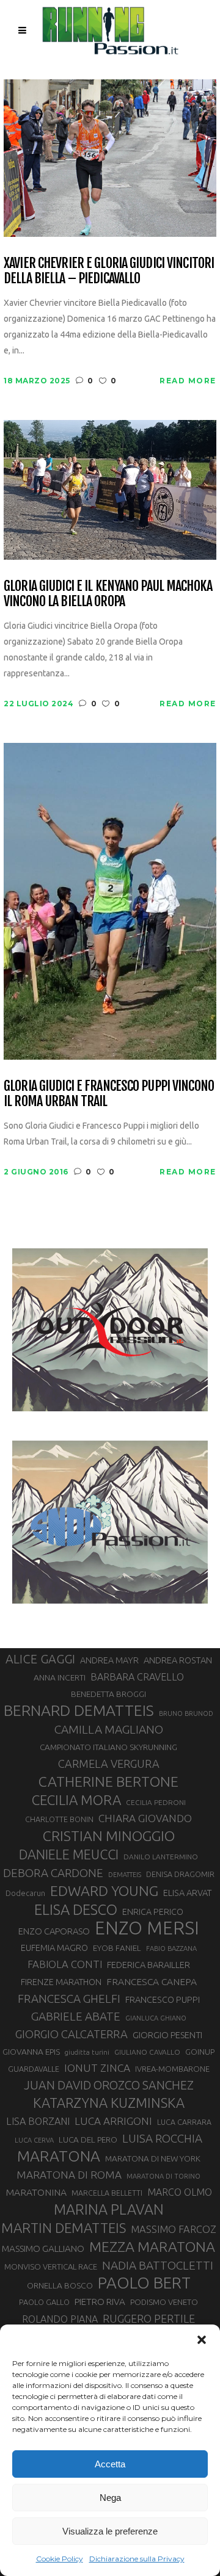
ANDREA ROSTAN (178, 1660)
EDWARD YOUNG (104, 1890)
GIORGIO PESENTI (167, 2035)
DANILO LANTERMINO (161, 1857)
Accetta (110, 2464)
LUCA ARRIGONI (113, 2121)
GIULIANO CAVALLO (147, 2052)
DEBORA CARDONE (53, 1873)
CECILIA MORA (76, 1800)
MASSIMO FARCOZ (174, 2229)
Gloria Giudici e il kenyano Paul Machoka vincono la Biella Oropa (108, 594)
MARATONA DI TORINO (163, 2176)
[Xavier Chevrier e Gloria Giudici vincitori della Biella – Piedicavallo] (110, 157)
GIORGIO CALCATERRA (71, 2034)
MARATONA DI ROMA (69, 2175)
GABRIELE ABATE (76, 2016)
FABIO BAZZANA (171, 1948)
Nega (110, 2498)
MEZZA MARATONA (152, 2246)
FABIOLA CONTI (65, 1964)
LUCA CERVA (34, 2140)
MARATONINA (36, 2192)
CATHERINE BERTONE (108, 1781)
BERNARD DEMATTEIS (79, 1710)
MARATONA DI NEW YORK (153, 2158)
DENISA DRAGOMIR (180, 1874)
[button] (202, 2340)
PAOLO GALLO (44, 2302)
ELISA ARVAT (188, 1893)
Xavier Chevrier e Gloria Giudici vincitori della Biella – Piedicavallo (109, 271)
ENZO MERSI (147, 1928)
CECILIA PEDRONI (156, 1802)
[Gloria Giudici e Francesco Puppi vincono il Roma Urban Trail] (110, 900)
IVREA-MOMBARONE (172, 2069)
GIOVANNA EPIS (31, 2052)
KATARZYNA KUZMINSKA (109, 2103)
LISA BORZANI (38, 2121)
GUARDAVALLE (34, 2069)
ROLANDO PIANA (60, 2319)
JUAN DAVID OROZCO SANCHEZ (109, 2085)
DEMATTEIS (125, 1875)
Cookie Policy (60, 2559)
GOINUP (200, 2052)
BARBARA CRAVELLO (137, 1677)
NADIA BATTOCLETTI (158, 2265)
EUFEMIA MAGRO (54, 1948)
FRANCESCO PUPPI (163, 1999)
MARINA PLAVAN (109, 2209)
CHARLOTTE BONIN (59, 1819)
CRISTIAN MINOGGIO (109, 1836)
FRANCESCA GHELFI (69, 1999)
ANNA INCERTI (60, 1677)
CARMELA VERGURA (109, 1764)
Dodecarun (25, 1893)
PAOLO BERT (144, 2283)
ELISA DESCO (76, 1909)
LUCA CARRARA (184, 2122)
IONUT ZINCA (97, 2068)
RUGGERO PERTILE (149, 2318)
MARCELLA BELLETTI (107, 2193)
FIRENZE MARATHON (61, 1982)
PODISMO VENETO (164, 2302)
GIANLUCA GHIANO (156, 2018)
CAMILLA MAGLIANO (109, 1729)
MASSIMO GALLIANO (43, 2249)
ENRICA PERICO (153, 1912)
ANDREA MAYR (109, 1660)
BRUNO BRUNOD (186, 1713)
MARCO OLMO (180, 2192)
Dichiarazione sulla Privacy (137, 2559)
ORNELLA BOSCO (60, 2285)
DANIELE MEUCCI (69, 1854)
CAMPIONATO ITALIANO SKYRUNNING (108, 1747)
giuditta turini (87, 2052)
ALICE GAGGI (40, 1659)
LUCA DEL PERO (88, 2140)
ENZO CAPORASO (54, 1931)
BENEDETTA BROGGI (108, 1694)
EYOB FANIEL (117, 1948)
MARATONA (59, 2156)
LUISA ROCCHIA (162, 2138)
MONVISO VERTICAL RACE (51, 2267)
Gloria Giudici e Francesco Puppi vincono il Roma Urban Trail (109, 1094)
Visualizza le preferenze (110, 2531)
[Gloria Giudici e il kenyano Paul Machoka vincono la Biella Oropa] (110, 489)
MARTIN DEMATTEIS (64, 2228)
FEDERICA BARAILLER (148, 1965)
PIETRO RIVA (100, 2302)
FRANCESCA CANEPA (152, 1981)
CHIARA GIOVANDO (145, 1818)
